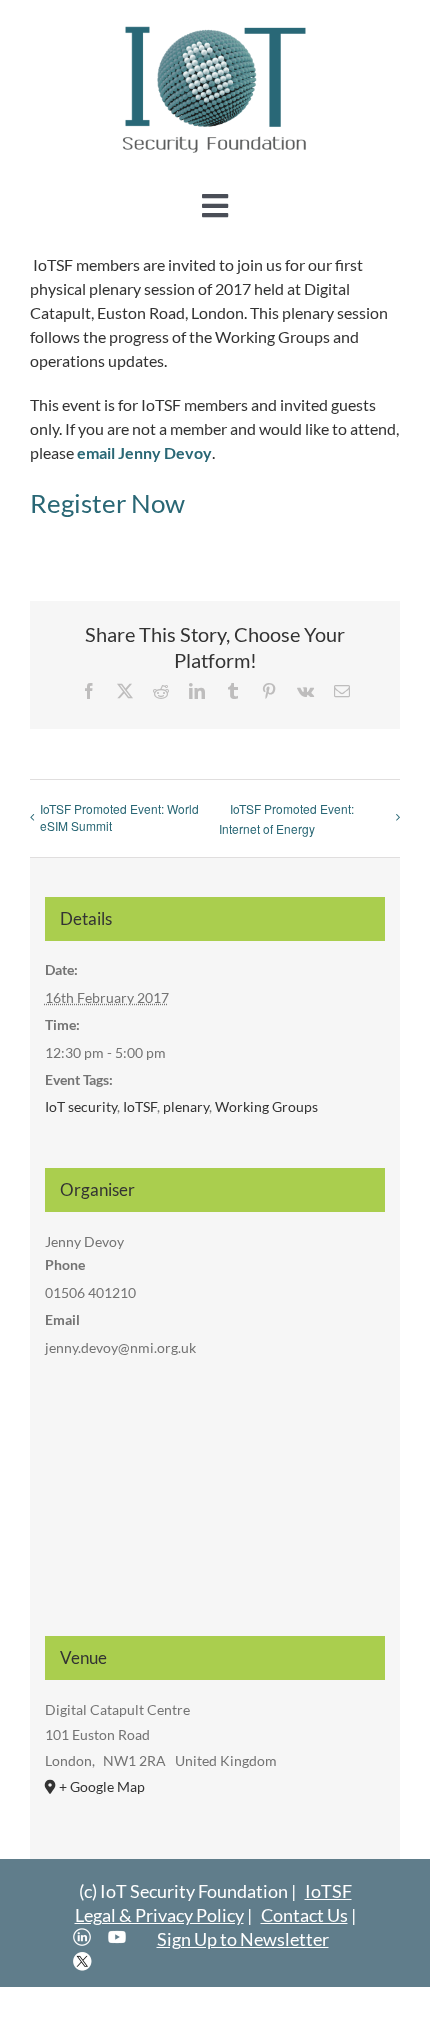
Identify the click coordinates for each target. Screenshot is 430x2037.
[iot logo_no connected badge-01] (215, 27)
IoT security (81, 1106)
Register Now (107, 503)
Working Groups (266, 1106)
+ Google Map (102, 1786)
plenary (186, 1106)
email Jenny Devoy (144, 452)
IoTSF (140, 1106)
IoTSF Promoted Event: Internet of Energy (286, 819)
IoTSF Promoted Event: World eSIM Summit (119, 817)
